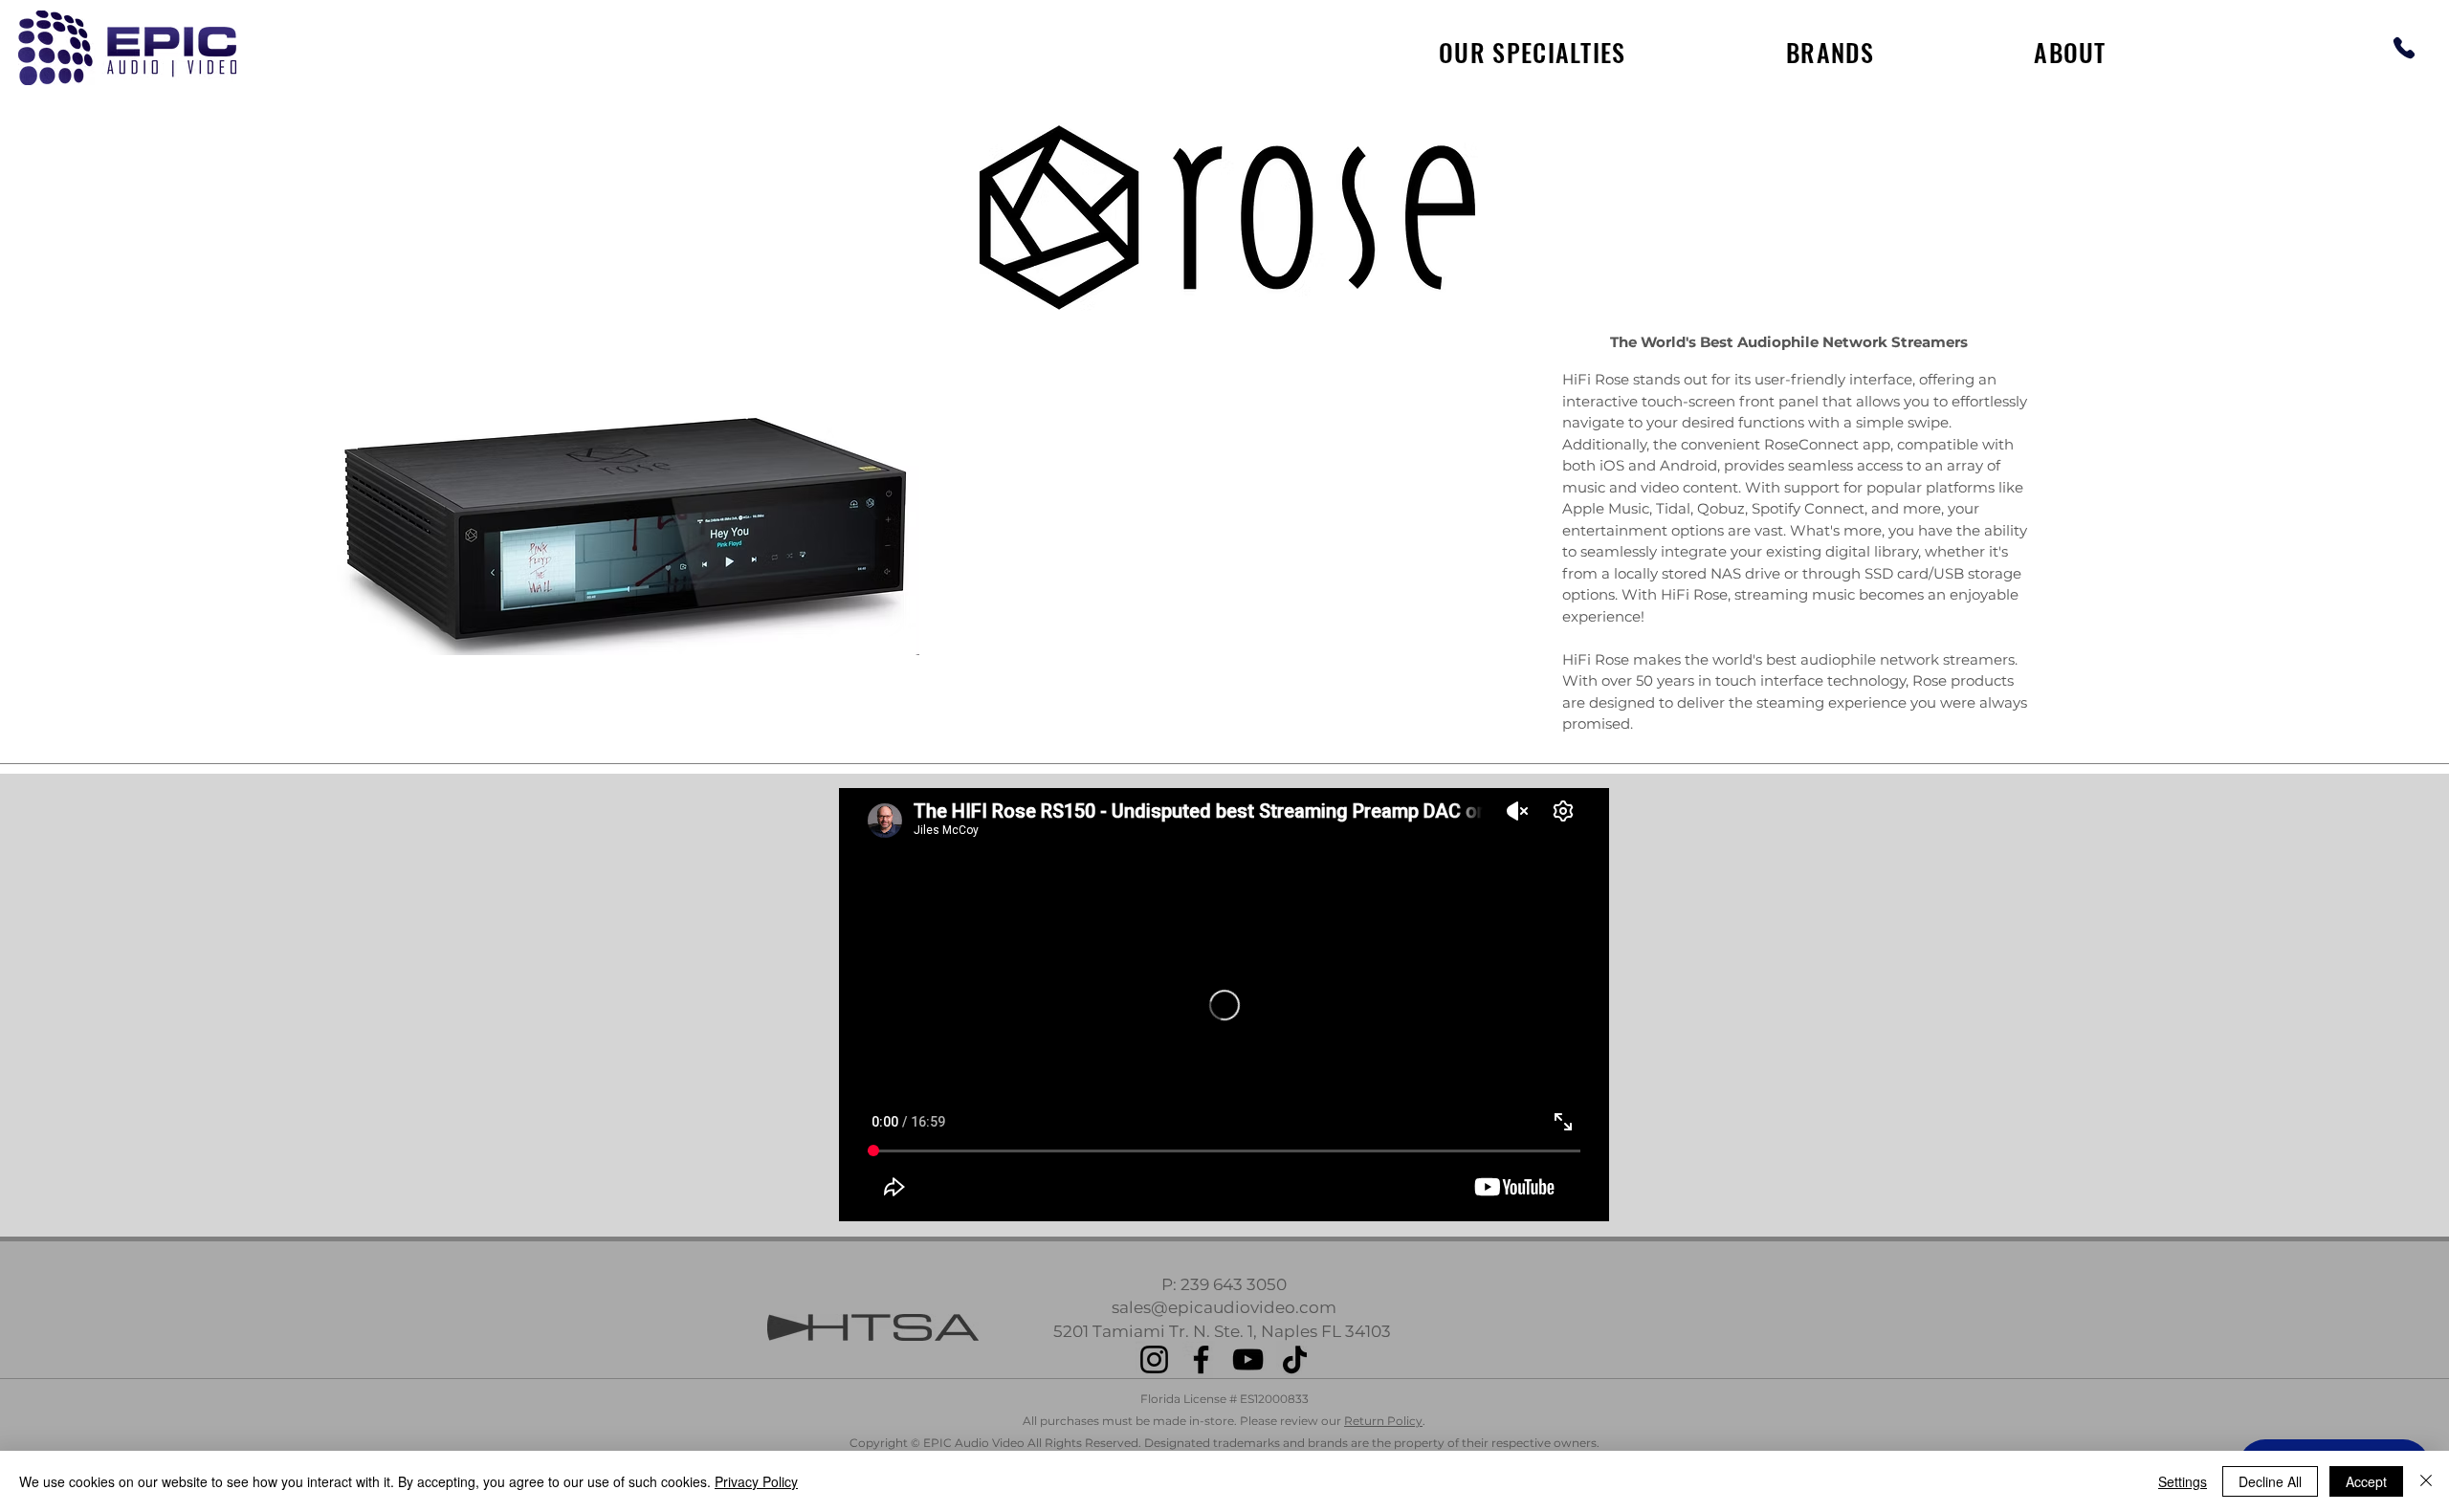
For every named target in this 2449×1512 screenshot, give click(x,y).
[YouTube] (1248, 1359)
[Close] (2426, 1481)
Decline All (2270, 1481)
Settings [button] (2183, 1481)
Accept (2366, 1481)
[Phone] (2404, 47)
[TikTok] (1295, 1359)
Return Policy (1383, 1421)
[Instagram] (1154, 1359)
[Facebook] (1201, 1359)
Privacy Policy (756, 1481)
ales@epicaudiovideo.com (1228, 1307)
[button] (1830, 52)
